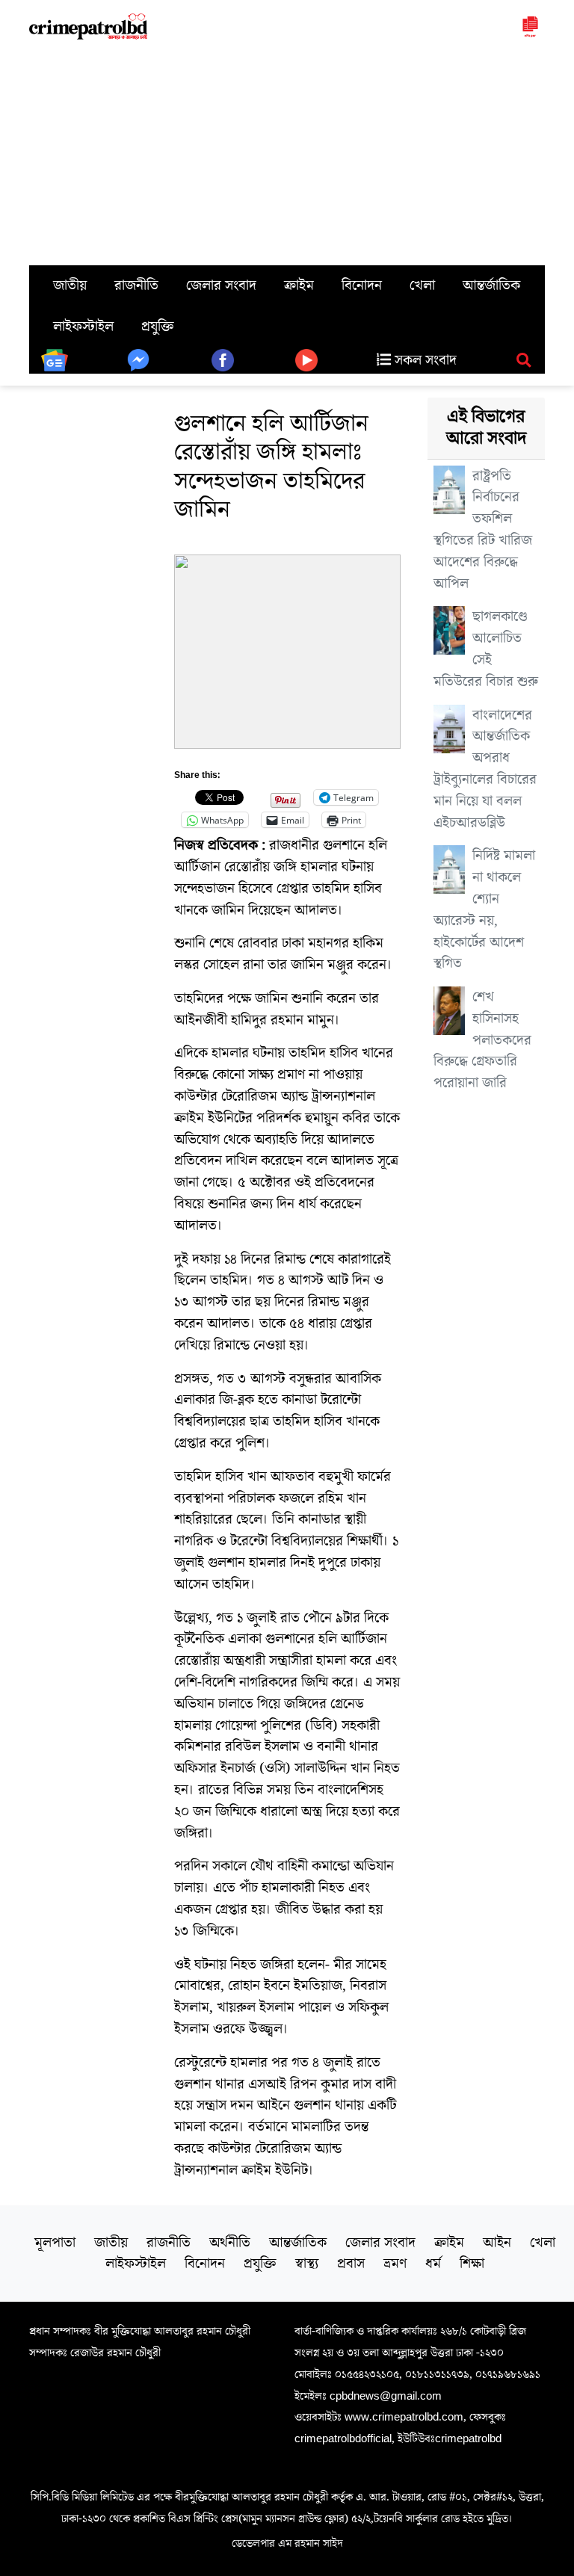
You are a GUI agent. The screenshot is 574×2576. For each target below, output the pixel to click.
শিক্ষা (472, 2264)
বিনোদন (362, 285)
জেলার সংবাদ (221, 285)
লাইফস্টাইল (83, 327)
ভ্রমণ (395, 2264)
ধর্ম (433, 2264)
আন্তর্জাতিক (491, 285)
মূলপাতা (55, 2243)
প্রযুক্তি (158, 327)
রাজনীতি (136, 285)
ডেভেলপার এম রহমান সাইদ (287, 2543)
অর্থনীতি (230, 2243)
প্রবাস (351, 2264)
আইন (497, 2243)
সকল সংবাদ (424, 360)
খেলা (422, 285)
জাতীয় (70, 285)
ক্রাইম (299, 285)
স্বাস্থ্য (307, 2264)
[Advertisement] (287, 153)
